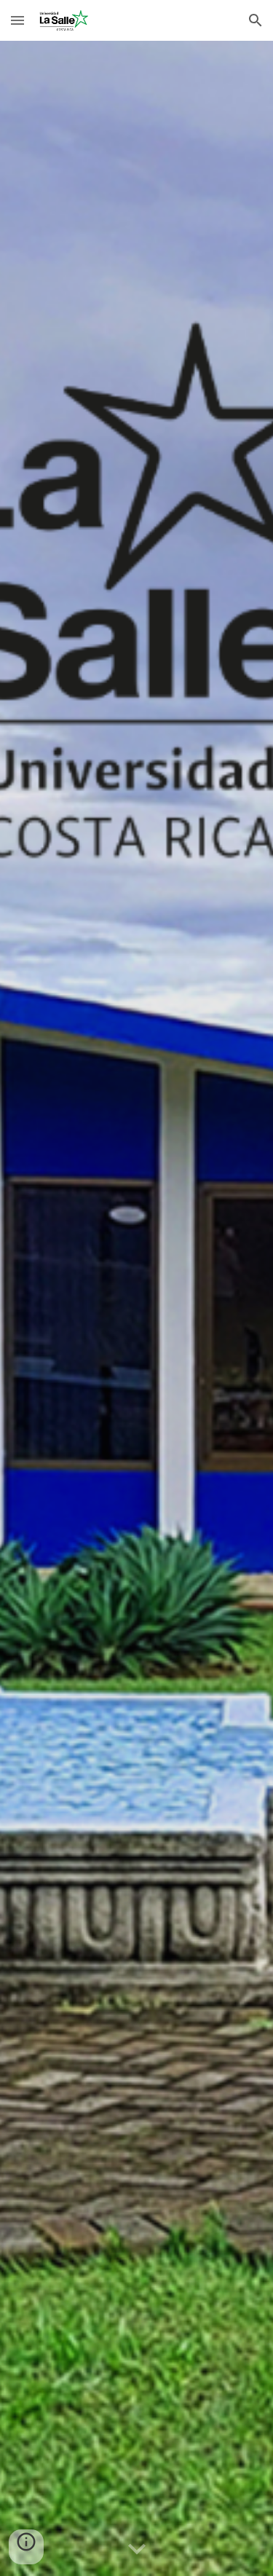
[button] (17, 20)
